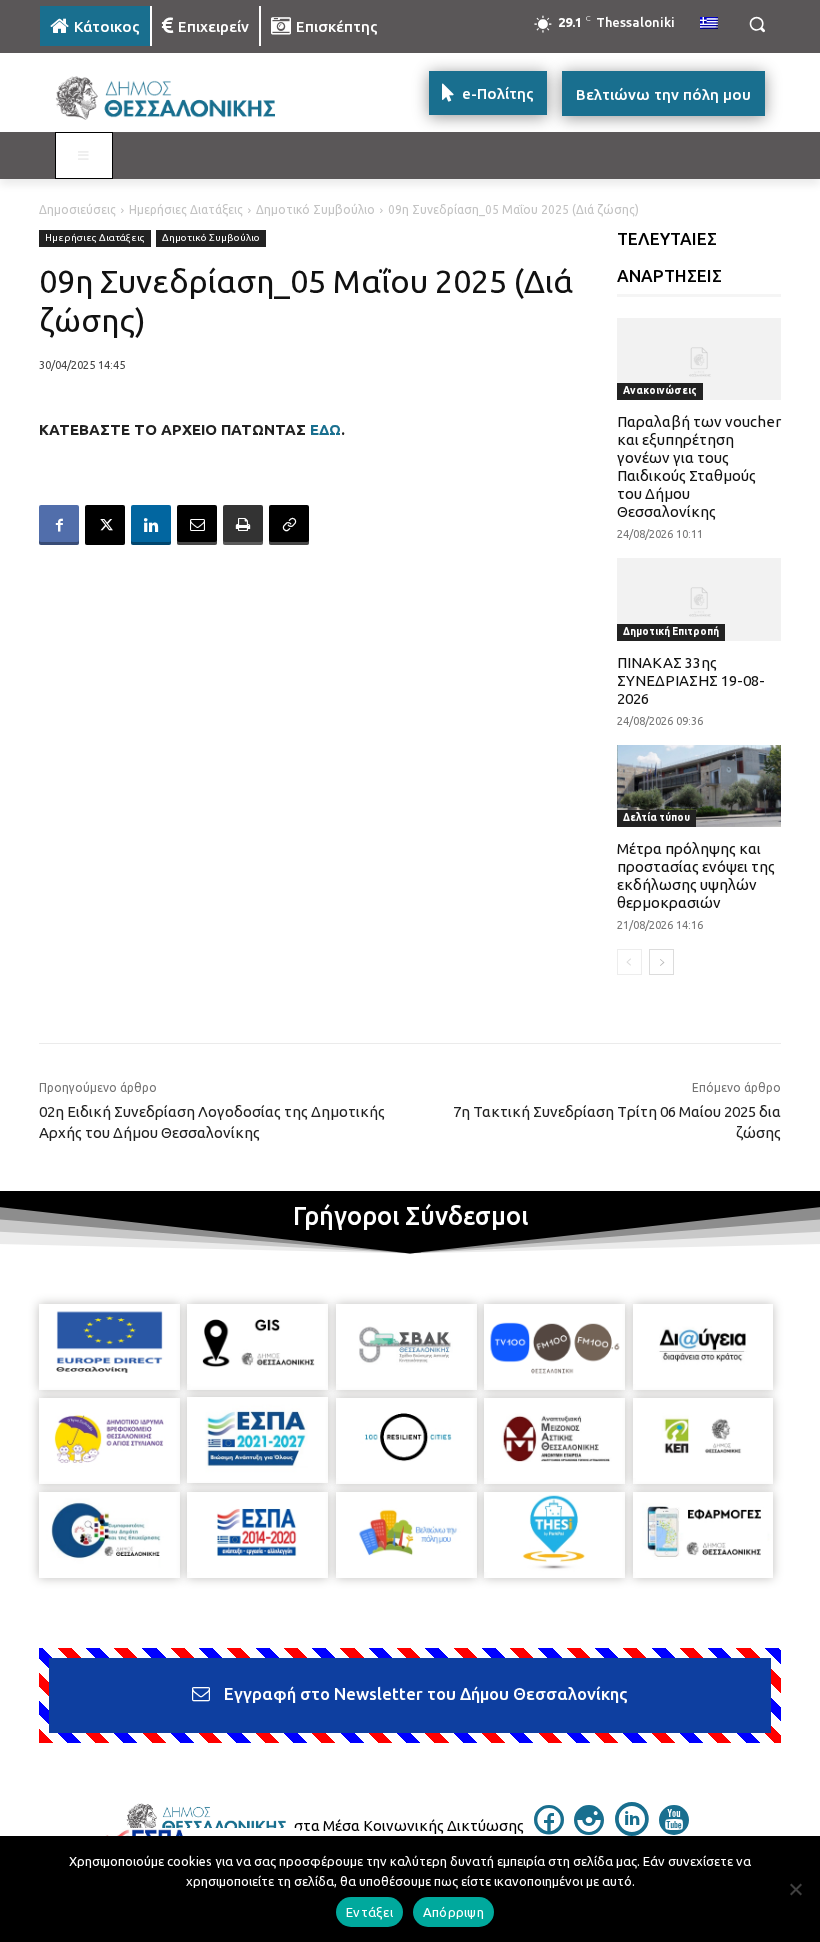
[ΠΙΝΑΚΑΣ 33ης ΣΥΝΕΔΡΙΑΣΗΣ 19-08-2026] (699, 599)
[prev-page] (629, 962)
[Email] (197, 525)
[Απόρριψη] (795, 1889)
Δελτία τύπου (656, 817)
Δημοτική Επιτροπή (671, 631)
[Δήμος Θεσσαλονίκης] (176, 98)
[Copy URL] (289, 525)
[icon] (549, 1829)
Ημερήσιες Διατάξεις (186, 209)
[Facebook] (59, 525)
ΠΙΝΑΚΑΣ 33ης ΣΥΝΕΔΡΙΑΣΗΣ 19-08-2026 (691, 680)
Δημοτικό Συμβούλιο (315, 209)
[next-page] (661, 962)
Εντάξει (369, 1912)
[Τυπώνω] (243, 525)
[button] (756, 24)
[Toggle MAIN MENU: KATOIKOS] (84, 156)
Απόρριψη (453, 1912)
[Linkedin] (151, 525)
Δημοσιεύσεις (77, 209)
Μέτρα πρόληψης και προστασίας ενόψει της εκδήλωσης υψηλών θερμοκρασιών (696, 875)
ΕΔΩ (325, 429)
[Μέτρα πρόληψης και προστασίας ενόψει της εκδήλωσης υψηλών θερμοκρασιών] (699, 786)
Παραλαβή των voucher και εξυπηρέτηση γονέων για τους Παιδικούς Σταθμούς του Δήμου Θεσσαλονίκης (699, 466)
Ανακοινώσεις (660, 390)
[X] (105, 525)
